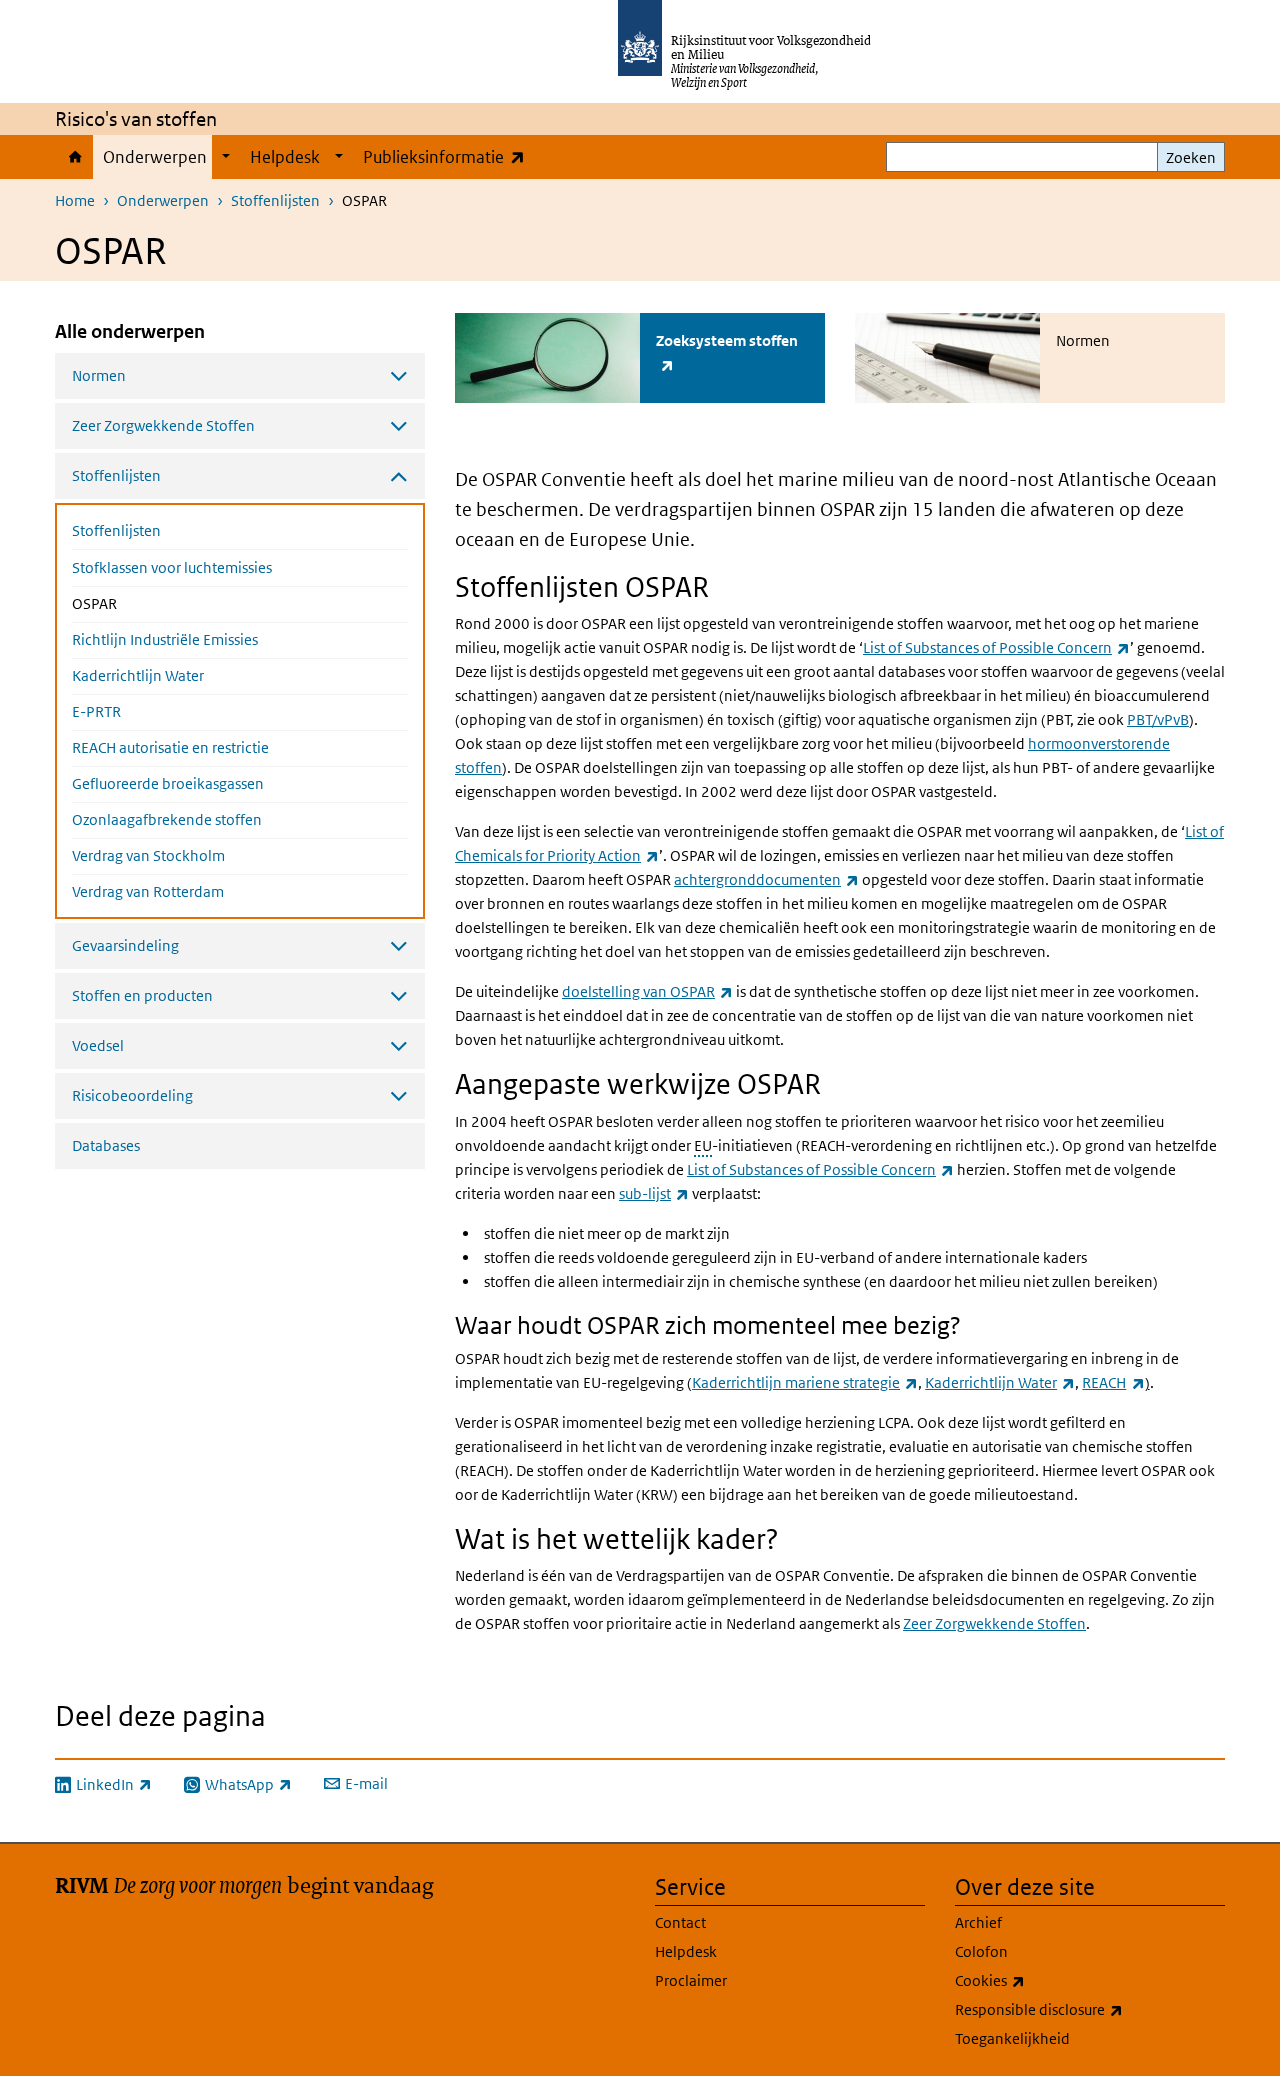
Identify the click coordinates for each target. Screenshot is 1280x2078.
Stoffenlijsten (275, 200)
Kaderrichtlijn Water (138, 675)
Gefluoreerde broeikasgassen (168, 783)
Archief (978, 1922)
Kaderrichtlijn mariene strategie (805, 1382)
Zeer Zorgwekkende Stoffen (994, 1623)
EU (703, 1145)
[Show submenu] (226, 157)
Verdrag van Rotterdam (148, 891)
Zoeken (1191, 157)
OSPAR (147, 603)
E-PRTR (96, 711)
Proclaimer (691, 1980)
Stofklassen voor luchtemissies (172, 567)
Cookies (1034, 1980)
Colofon (981, 1951)
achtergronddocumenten (766, 879)
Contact (680, 1922)
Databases (106, 1145)
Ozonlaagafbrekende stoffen (167, 819)
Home (74, 157)
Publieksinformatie (448, 156)
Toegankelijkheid (1012, 2038)
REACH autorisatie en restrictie (170, 747)
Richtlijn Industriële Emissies (165, 639)
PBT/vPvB (1158, 719)
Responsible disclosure (1083, 2009)
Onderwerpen (155, 157)
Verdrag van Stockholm (148, 855)
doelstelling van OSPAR (647, 991)
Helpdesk (285, 157)
